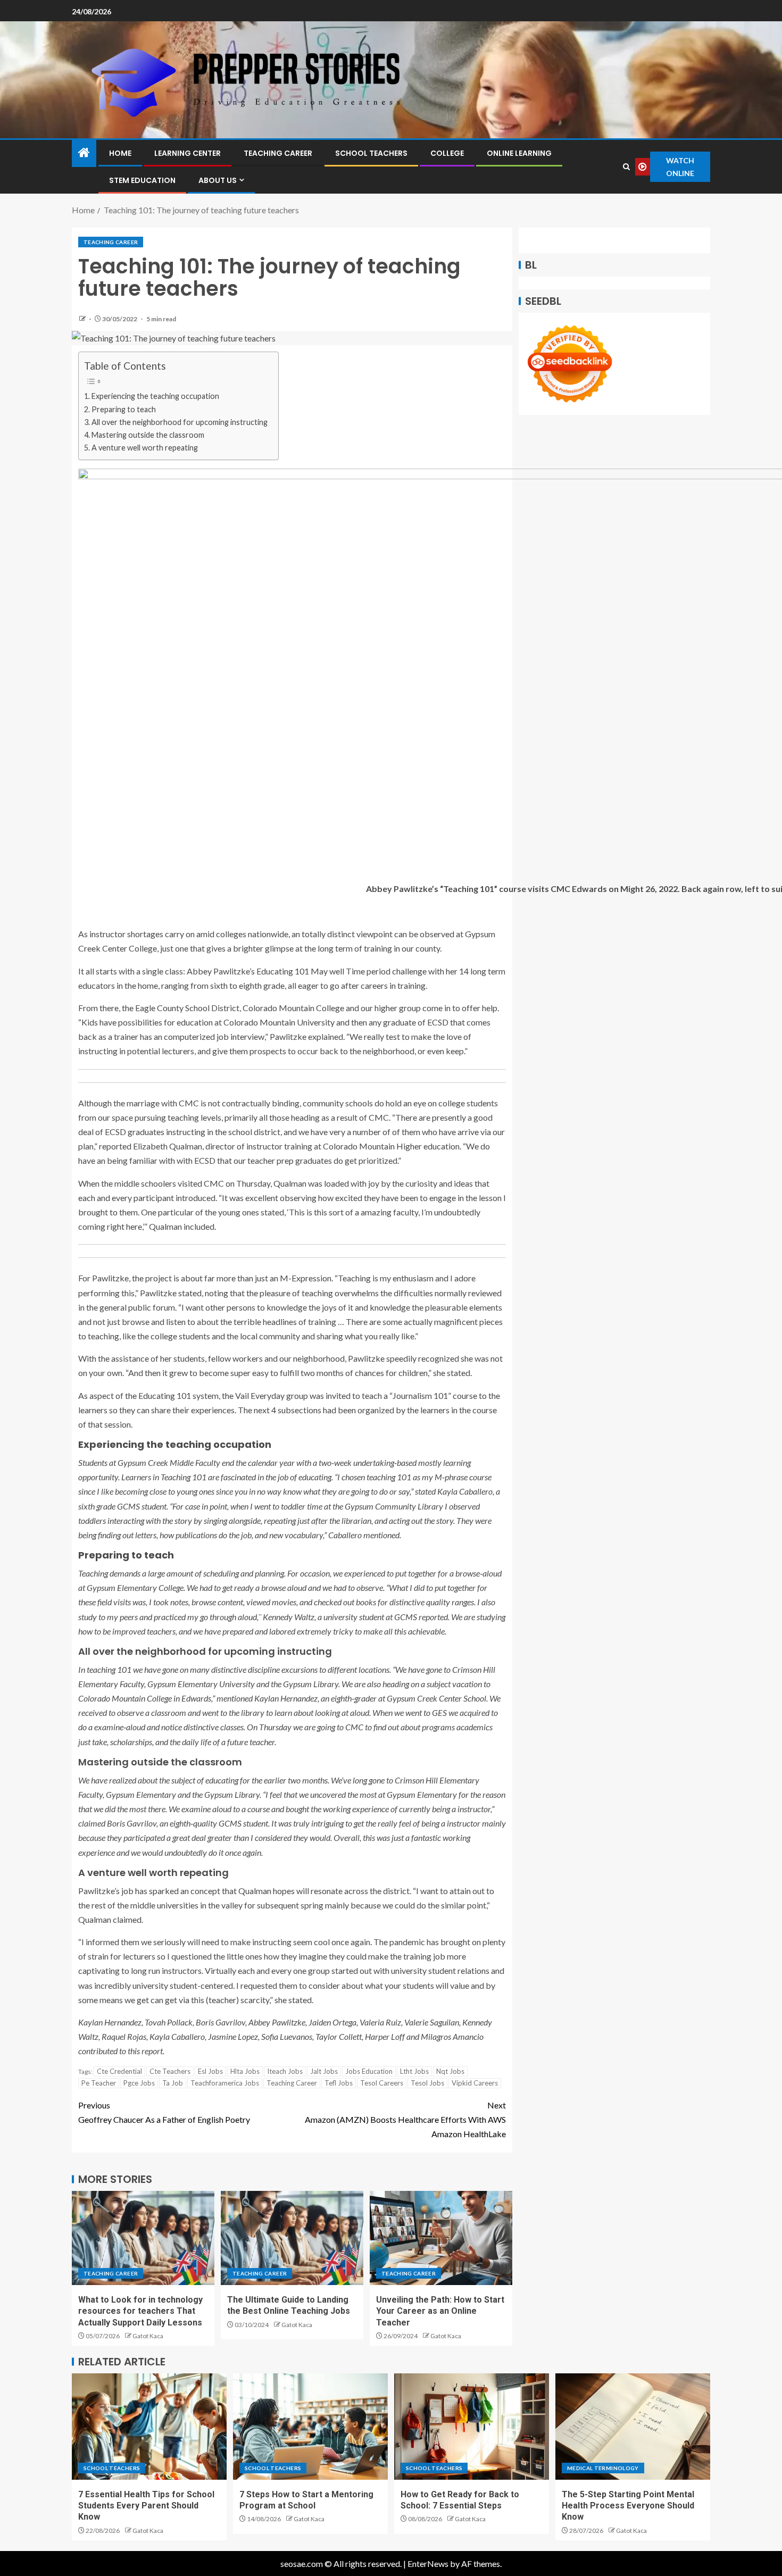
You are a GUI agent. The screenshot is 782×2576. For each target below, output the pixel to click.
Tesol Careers (382, 2083)
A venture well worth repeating (145, 448)
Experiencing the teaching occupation (155, 396)
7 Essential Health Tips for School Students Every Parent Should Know (146, 2506)
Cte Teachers (170, 2071)
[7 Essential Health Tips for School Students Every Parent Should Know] (149, 2427)
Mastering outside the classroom (148, 435)
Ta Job (173, 2083)
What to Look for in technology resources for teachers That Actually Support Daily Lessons (140, 2311)
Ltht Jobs (414, 2071)
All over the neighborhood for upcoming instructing (180, 422)
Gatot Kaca (148, 2336)
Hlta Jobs (245, 2071)
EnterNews (428, 2564)
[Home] (84, 153)
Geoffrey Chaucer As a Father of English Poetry (164, 2112)
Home (120, 153)
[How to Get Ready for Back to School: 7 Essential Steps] (472, 2427)
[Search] (627, 167)
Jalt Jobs (324, 2071)
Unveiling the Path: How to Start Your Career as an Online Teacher (440, 2311)
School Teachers (371, 153)
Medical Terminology (603, 2468)
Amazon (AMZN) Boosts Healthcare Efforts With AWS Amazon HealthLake (405, 2119)
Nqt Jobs (450, 2071)
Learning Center (188, 153)
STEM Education (142, 180)
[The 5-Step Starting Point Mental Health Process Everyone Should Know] (633, 2427)
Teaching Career (278, 153)
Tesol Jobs (427, 2083)
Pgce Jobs (139, 2083)
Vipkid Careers (475, 2083)
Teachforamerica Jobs (225, 2083)
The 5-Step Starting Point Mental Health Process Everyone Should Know (628, 2506)
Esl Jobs (210, 2071)
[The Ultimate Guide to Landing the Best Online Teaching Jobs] (292, 2238)
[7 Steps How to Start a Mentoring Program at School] (310, 2427)
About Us (218, 180)
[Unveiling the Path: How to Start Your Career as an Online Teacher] (441, 2238)
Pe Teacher (99, 2083)
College (447, 153)
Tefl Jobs (339, 2083)
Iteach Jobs (285, 2071)
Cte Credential (119, 2071)
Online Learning (519, 153)
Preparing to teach (124, 409)
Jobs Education (369, 2071)
